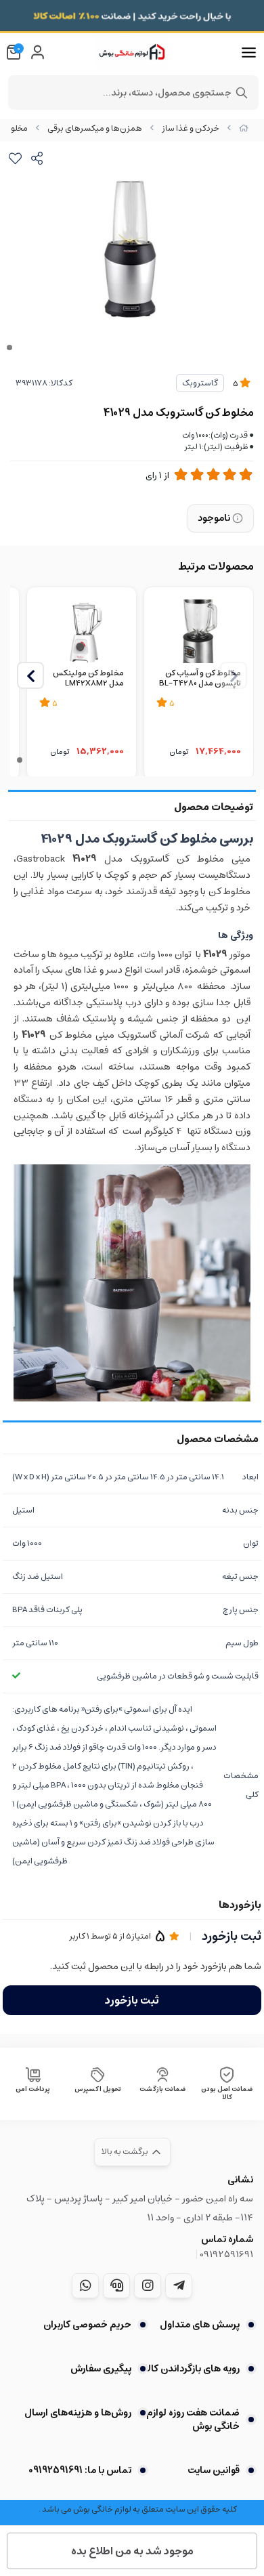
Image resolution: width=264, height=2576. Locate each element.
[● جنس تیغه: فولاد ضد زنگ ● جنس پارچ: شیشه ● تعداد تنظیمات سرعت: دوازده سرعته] (199, 630)
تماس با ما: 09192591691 (80, 2470)
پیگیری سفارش (101, 2369)
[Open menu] (249, 53)
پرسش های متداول (200, 2325)
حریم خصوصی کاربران (87, 2325)
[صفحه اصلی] (244, 128)
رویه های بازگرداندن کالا (192, 2369)
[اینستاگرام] (148, 2285)
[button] (30, 675)
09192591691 (226, 2254)
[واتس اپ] (85, 2285)
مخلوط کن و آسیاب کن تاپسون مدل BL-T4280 (200, 679)
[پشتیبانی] (116, 2285)
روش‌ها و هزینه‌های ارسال (78, 2413)
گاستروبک (200, 383)
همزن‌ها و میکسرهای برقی (95, 128)
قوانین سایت (214, 2470)
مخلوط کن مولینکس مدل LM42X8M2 (88, 679)
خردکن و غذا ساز (191, 128)
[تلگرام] (179, 2285)
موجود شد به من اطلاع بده (132, 2551)
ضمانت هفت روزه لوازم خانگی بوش (193, 2420)
